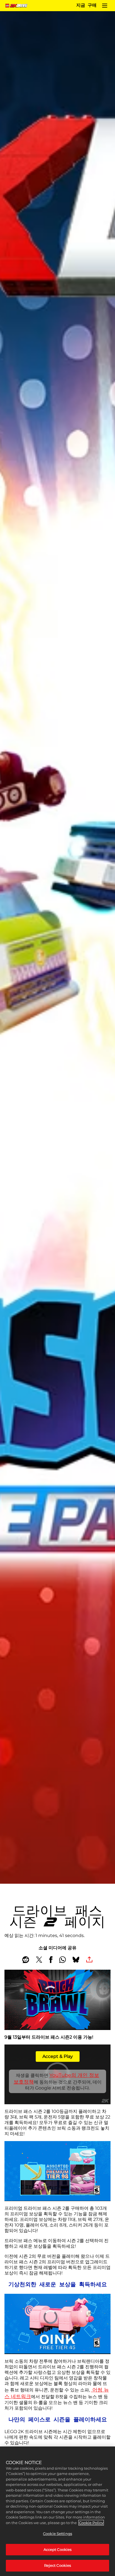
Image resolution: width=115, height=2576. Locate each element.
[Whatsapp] (63, 1960)
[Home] (17, 6)
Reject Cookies (58, 2565)
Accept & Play (58, 2056)
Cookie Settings (57, 2534)
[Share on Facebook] (51, 1960)
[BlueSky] (76, 1960)
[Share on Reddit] (26, 1960)
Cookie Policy (91, 2523)
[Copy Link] (89, 1960)
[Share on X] (39, 1960)
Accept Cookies (58, 2549)
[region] (57, 2511)
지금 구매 (86, 5)
